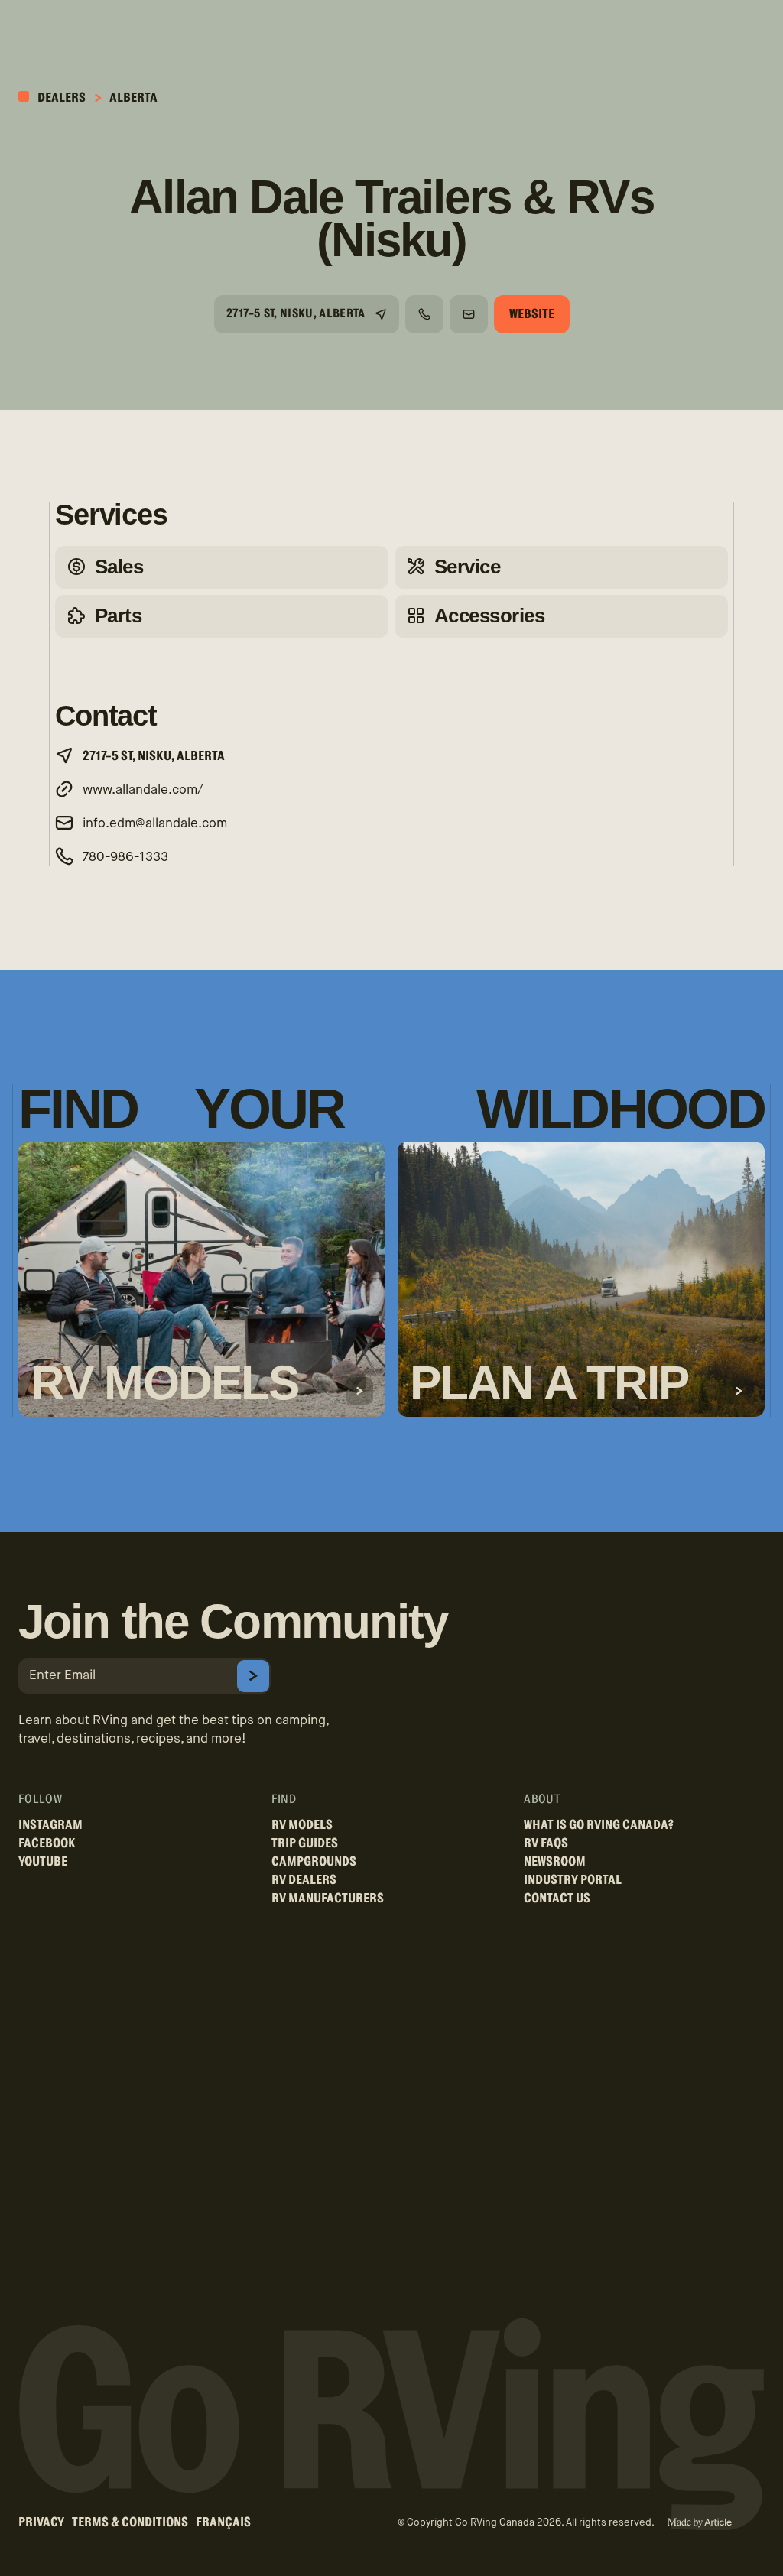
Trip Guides (305, 1843)
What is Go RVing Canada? (599, 1825)
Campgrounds (314, 1861)
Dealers (60, 97)
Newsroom (555, 1861)
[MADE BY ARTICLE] (699, 2523)
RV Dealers (304, 1880)
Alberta (133, 97)
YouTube (43, 1861)
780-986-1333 (125, 858)
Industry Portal (573, 1880)
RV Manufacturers (328, 1898)
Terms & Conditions (130, 2522)
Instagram (50, 1825)
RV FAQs (546, 1843)
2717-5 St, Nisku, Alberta (296, 313)
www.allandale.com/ (143, 790)
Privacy (41, 2522)
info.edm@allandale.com (155, 824)
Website (532, 314)
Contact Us (557, 1898)
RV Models (302, 1825)
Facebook (47, 1843)
